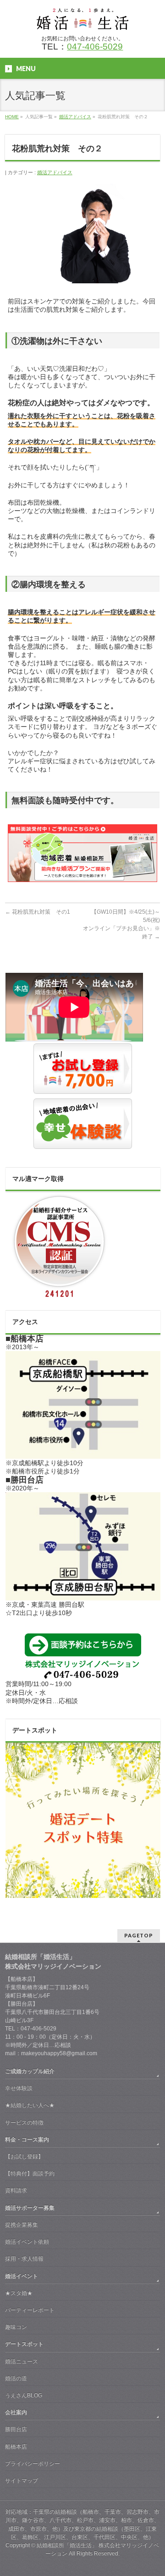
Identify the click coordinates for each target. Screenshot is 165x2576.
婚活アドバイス (55, 172)
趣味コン (16, 2327)
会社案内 (16, 2412)
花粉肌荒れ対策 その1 (38, 912)
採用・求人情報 (24, 2259)
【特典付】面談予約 (30, 2173)
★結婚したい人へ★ (30, 2105)
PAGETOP (139, 1935)
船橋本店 (16, 2447)
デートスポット (24, 2344)
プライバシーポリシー (33, 2464)
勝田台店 (16, 2429)
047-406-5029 (95, 47)
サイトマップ (22, 2481)
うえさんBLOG (24, 2395)
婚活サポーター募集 (30, 2208)
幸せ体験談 (19, 2088)
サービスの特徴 (24, 2123)
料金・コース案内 (27, 2140)
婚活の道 (16, 2378)
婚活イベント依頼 (27, 2242)
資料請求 (16, 2190)
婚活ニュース (22, 2361)
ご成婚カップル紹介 (30, 2071)
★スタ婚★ (19, 2293)
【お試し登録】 (24, 2157)
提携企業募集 (22, 2225)
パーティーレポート (30, 2310)
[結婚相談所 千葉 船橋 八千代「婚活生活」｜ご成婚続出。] (82, 19)
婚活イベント (22, 2276)
